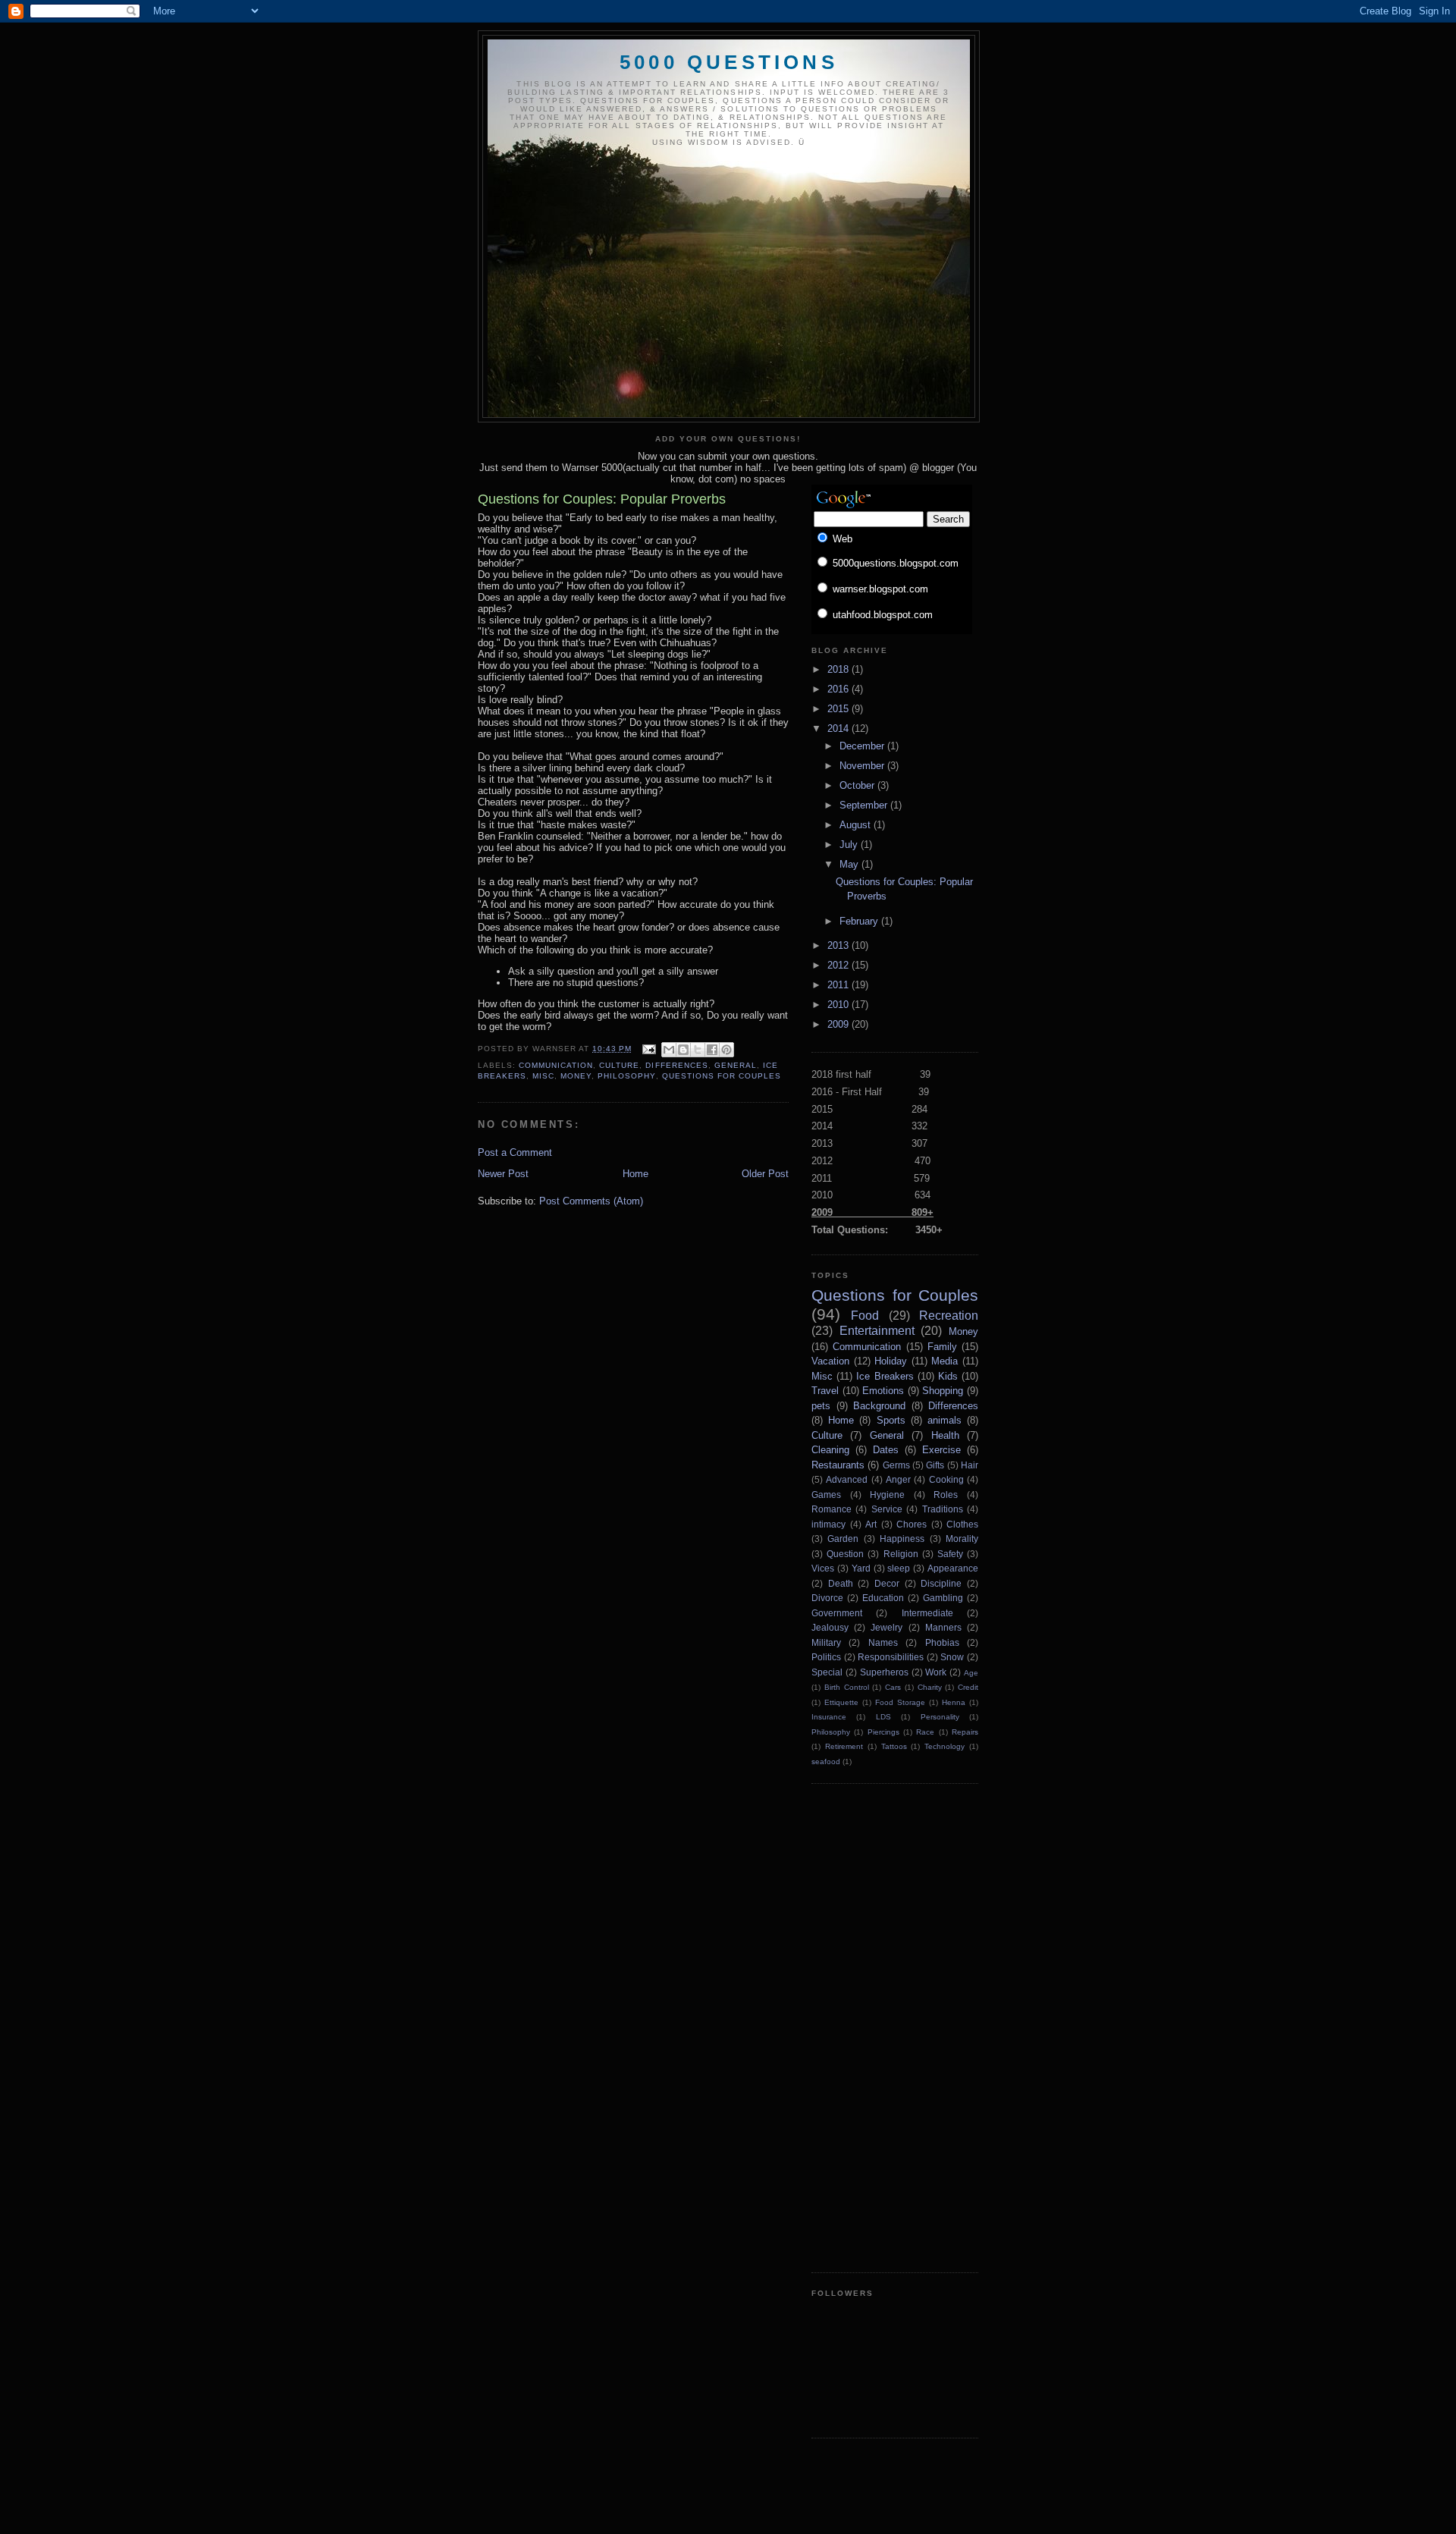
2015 (839, 709)
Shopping (943, 1391)
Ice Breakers (885, 1376)
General (736, 1065)
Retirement (844, 1746)
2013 (839, 945)
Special (827, 1672)
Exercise (941, 1450)
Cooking (946, 1479)
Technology (945, 1746)
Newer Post (503, 1174)
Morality (962, 1539)
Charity (930, 1687)
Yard (861, 1568)
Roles (946, 1495)
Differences (676, 1065)
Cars (893, 1687)
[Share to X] (698, 1050)
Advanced (847, 1479)
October (858, 785)
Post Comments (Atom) (591, 1201)
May (850, 864)
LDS (883, 1717)
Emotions (883, 1391)
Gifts (935, 1465)
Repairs (965, 1732)
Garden (843, 1539)
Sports (891, 1420)
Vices (823, 1568)
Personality (940, 1717)
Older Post (765, 1174)
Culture (619, 1065)
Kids (948, 1376)
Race (925, 1732)
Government (837, 1613)
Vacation (830, 1361)
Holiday (891, 1361)
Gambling (943, 1598)
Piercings (883, 1732)
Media (945, 1361)
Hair (970, 1465)
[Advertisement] (872, 2026)
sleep (899, 1568)
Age (971, 1673)
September (865, 805)
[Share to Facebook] (712, 1050)
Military (826, 1642)
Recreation (949, 1316)
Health (945, 1435)
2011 (839, 985)
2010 (839, 1005)
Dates (886, 1450)
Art (871, 1524)
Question (845, 1554)
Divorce (827, 1598)
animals (945, 1420)
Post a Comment (515, 1152)
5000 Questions (729, 62)
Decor (887, 1583)
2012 (839, 965)
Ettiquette (841, 1702)
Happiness (902, 1539)
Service (887, 1509)
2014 (839, 728)
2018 (839, 669)
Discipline (941, 1583)
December (863, 746)
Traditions (943, 1509)
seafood (826, 1762)
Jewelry (886, 1627)
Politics (826, 1657)
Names (883, 1642)
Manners (943, 1627)
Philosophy (626, 1076)
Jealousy (830, 1627)
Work (936, 1672)
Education (883, 1598)
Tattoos (894, 1746)
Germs (896, 1465)
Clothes (962, 1524)
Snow (952, 1657)
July (850, 845)
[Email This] (669, 1050)
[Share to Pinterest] (726, 1050)
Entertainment (877, 1331)
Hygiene (887, 1495)
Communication (556, 1065)
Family (942, 1347)
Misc (543, 1076)
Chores (912, 1524)
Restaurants (838, 1465)
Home (635, 1174)
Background (879, 1406)
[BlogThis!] (683, 1050)
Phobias (942, 1642)
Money (576, 1076)
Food (865, 1316)
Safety (950, 1554)
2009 (839, 1024)
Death (841, 1583)
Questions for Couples (722, 1076)
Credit (968, 1687)
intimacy (828, 1524)
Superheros (884, 1672)
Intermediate (927, 1613)
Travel (825, 1391)
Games (826, 1495)
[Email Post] (648, 1049)
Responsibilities (891, 1657)
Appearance (953, 1568)
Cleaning (830, 1450)
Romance (832, 1509)
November (863, 766)
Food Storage (900, 1702)
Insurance (829, 1717)
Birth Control (847, 1687)
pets (821, 1406)
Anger (898, 1479)
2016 (839, 689)
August (857, 825)
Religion (901, 1554)
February (860, 921)
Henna (954, 1702)
